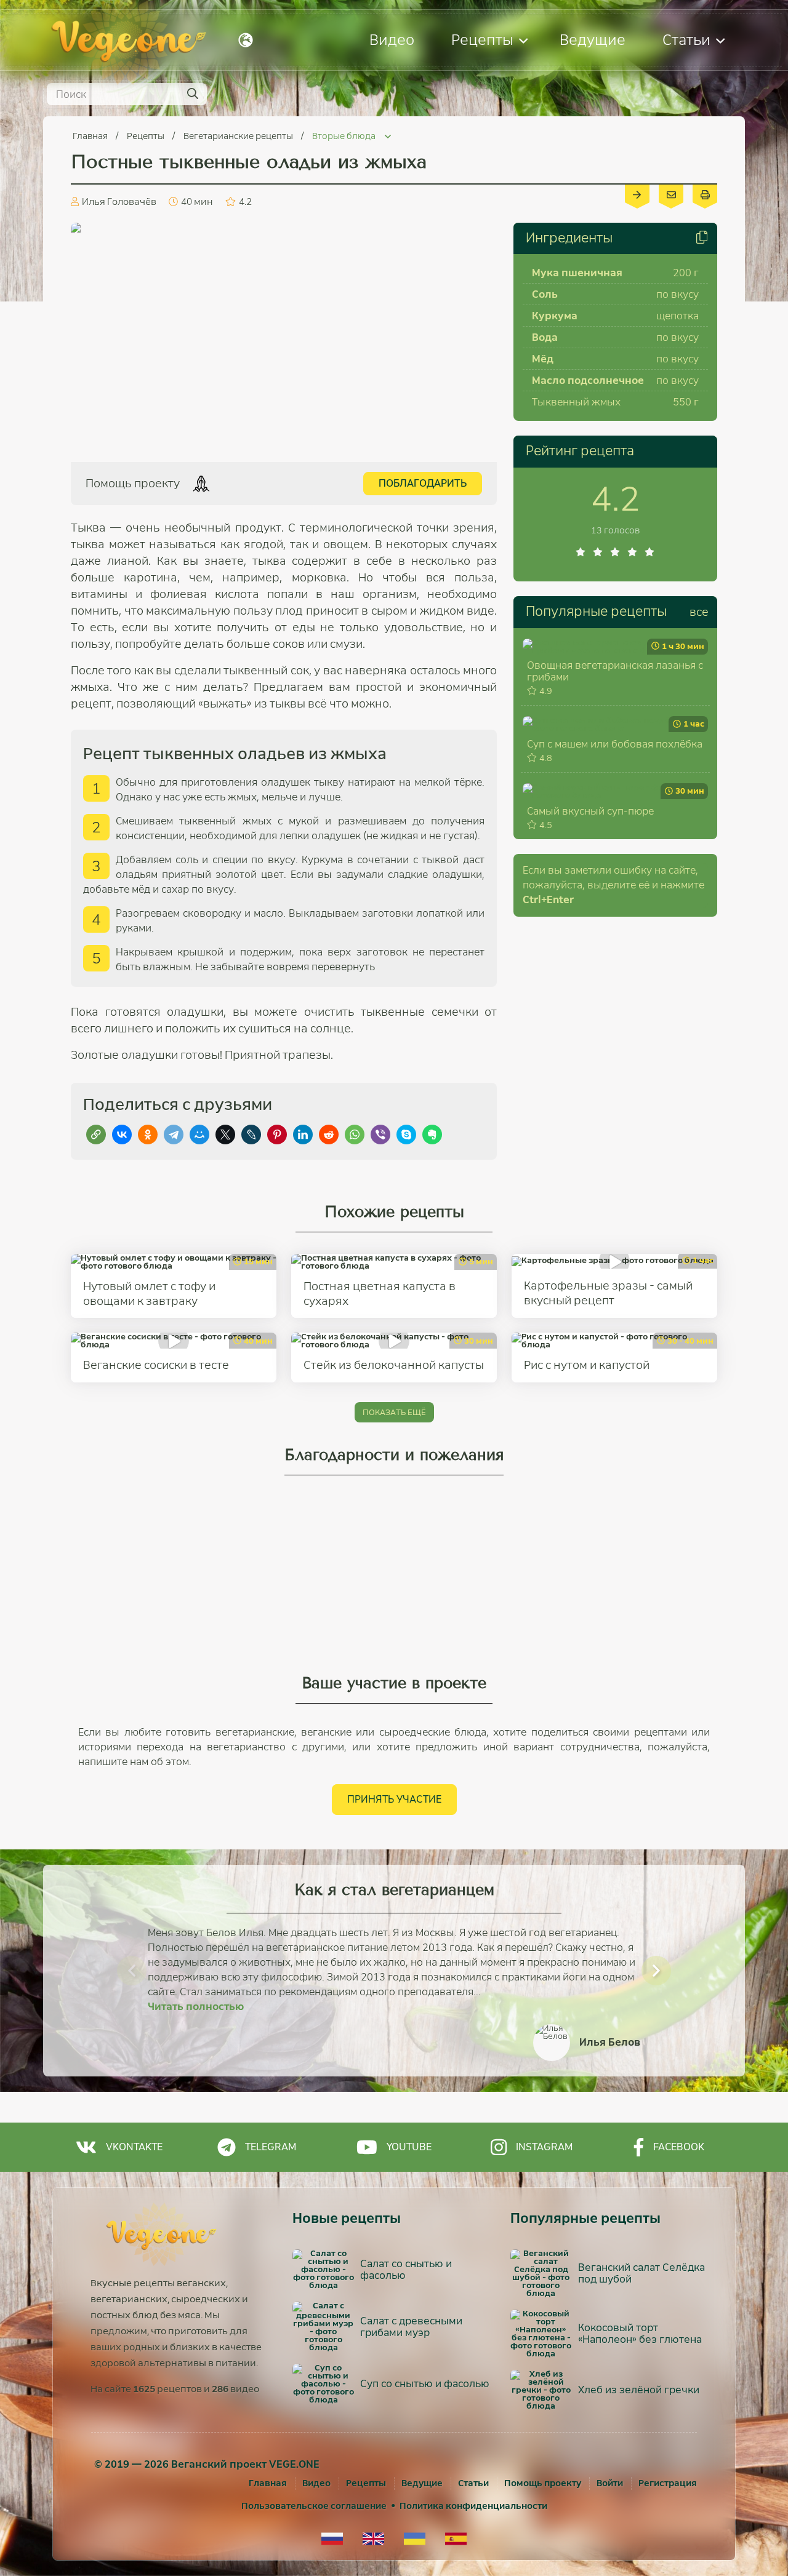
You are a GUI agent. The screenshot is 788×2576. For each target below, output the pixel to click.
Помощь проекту (543, 2483)
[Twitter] (225, 1134)
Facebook (679, 2147)
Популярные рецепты (596, 612)
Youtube (409, 2147)
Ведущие (593, 40)
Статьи (686, 40)
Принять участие (394, 1799)
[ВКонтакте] (122, 1134)
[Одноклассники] (148, 1134)
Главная (91, 136)
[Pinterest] (277, 1134)
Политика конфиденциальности (473, 2506)
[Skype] (406, 1134)
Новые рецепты (347, 2219)
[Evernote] (432, 1134)
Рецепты (482, 40)
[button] (132, 1971)
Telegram (271, 2147)
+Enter (548, 900)
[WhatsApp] (355, 1134)
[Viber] (380, 1134)
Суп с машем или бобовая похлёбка (615, 744)
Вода (545, 337)
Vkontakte (134, 2147)
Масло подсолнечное (588, 381)
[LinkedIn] (303, 1134)
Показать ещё (394, 1412)
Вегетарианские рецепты (239, 136)
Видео (392, 40)
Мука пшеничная (577, 273)
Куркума (555, 316)
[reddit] (329, 1134)
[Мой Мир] (199, 1134)
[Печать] (705, 194)
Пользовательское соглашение (314, 2506)
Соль (545, 294)
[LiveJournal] (251, 1134)
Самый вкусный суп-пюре (590, 811)
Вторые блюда (345, 136)
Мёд (543, 359)
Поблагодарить (423, 483)
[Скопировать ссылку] (96, 1134)
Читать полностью (196, 2007)
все (699, 612)
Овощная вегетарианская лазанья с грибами (615, 671)
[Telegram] (174, 1134)
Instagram (544, 2147)
